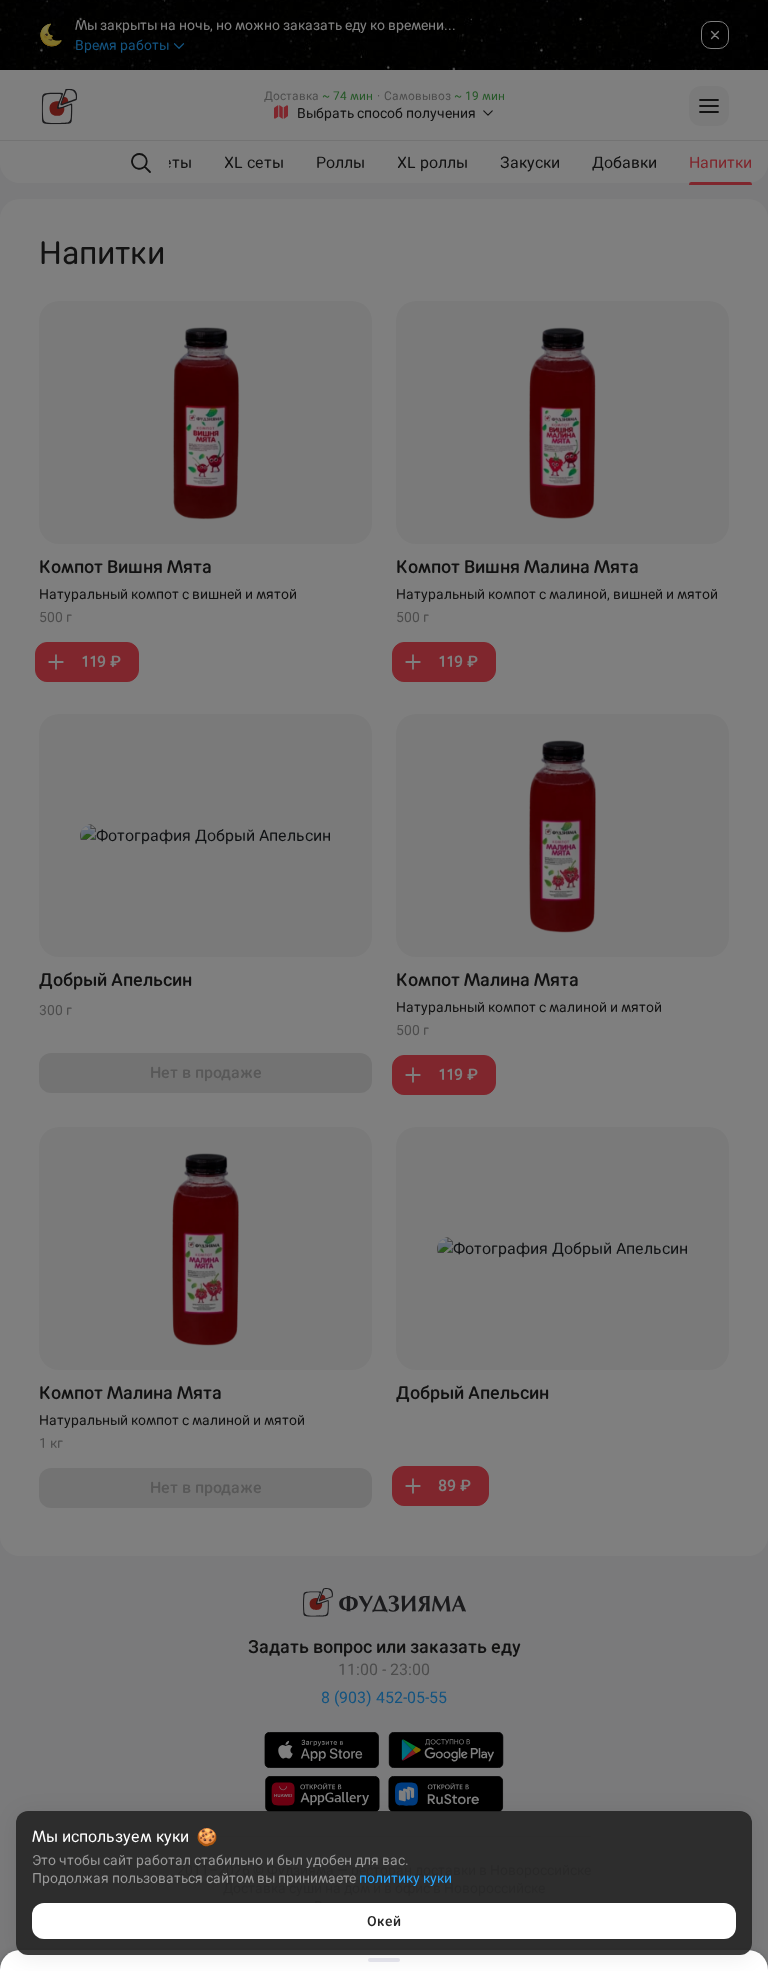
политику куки (405, 1878)
